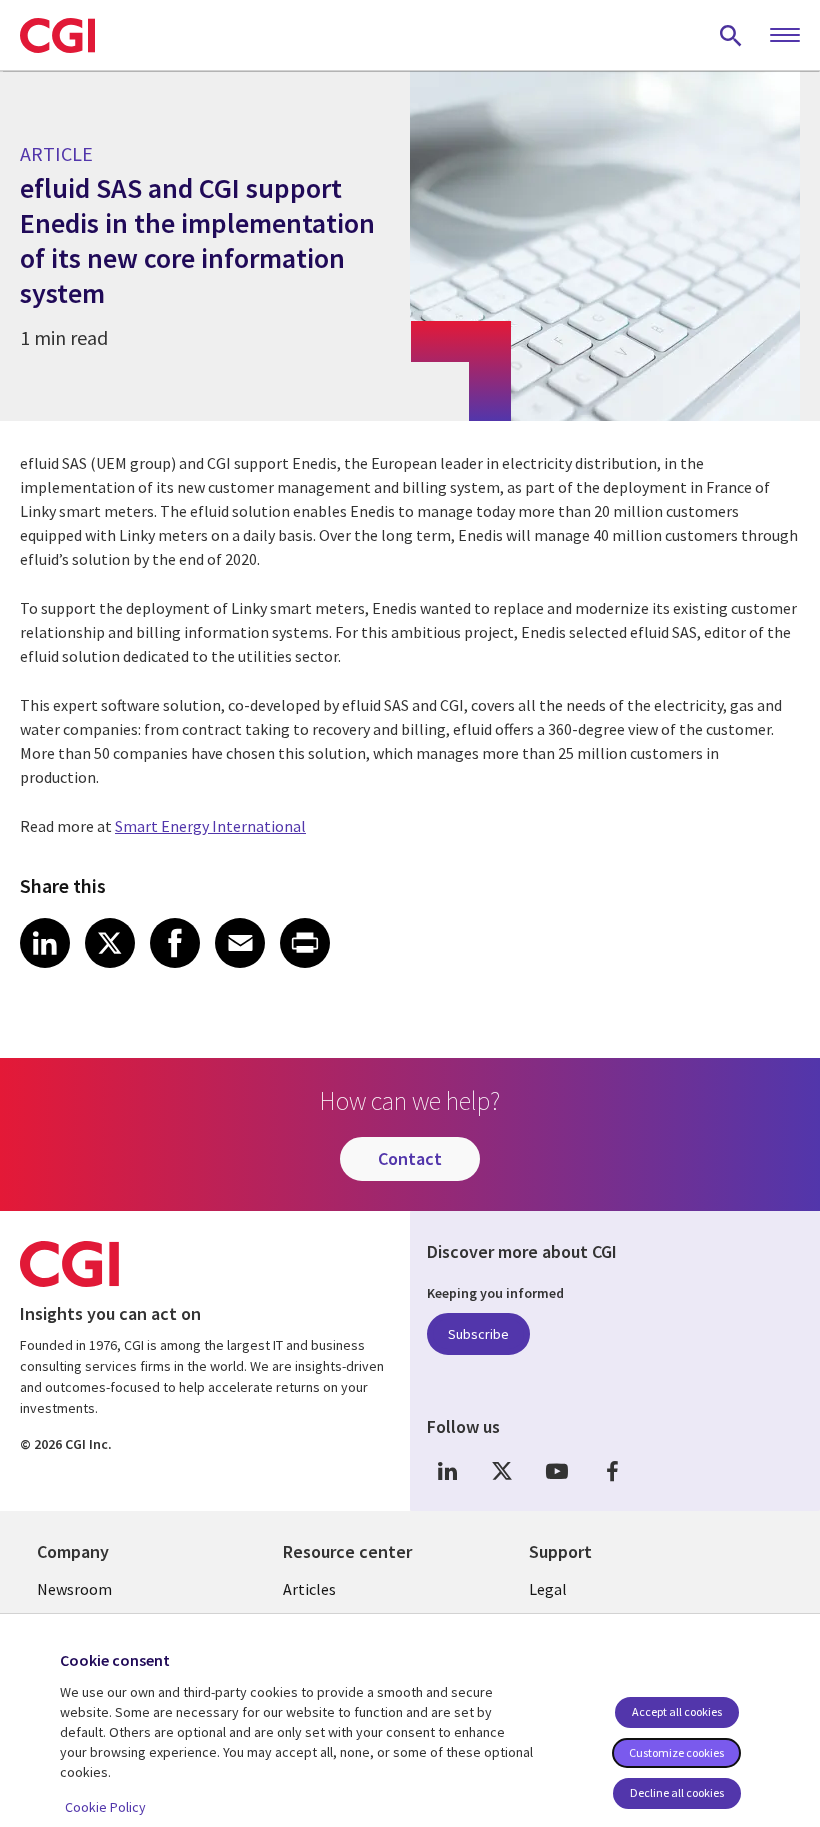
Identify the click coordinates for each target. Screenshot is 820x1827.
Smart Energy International (210, 826)
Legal (548, 1589)
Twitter (502, 1471)
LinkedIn (447, 1471)
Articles (309, 1589)
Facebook (612, 1471)
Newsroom (74, 1589)
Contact (410, 1158)
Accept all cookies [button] (677, 1711)
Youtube (557, 1471)
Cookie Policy (105, 1807)
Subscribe (478, 1334)
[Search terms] (731, 35)
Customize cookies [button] (676, 1752)
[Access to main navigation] (785, 36)
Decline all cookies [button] (677, 1792)
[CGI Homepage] (57, 35)
